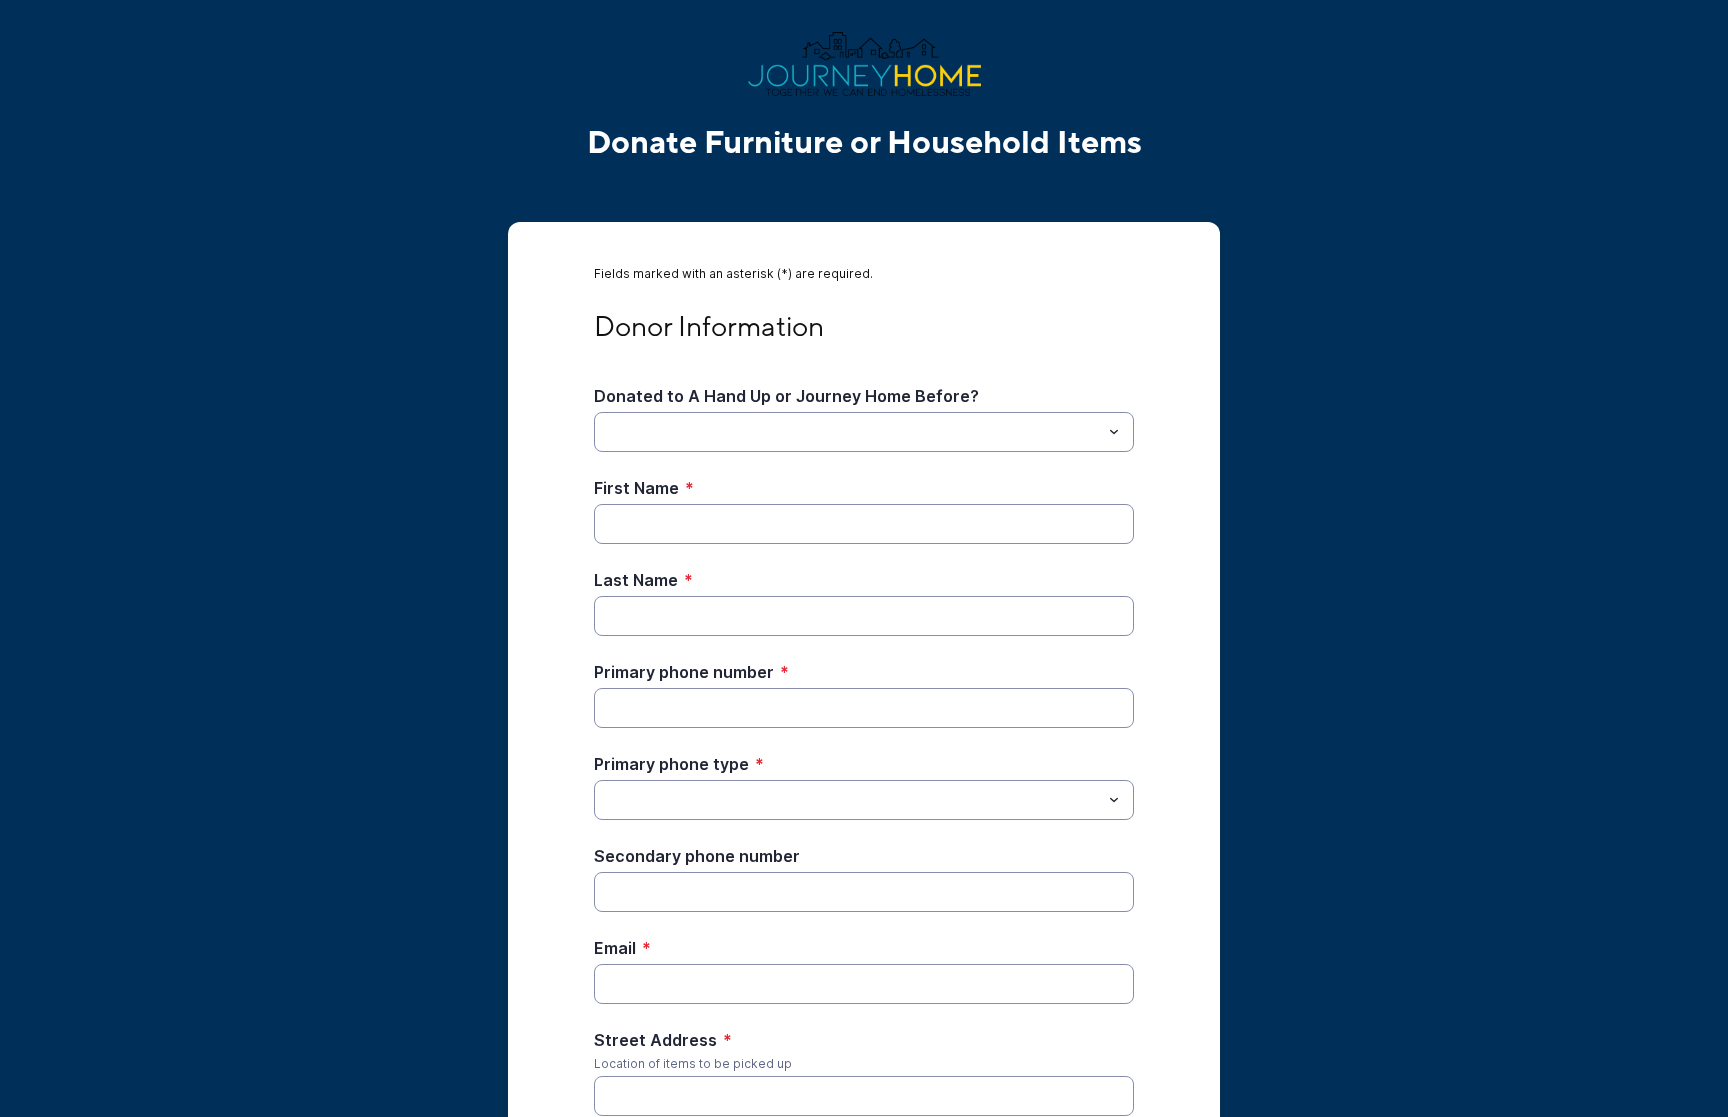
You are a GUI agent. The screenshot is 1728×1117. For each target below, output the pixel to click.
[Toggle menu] (1114, 432)
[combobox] (864, 432)
